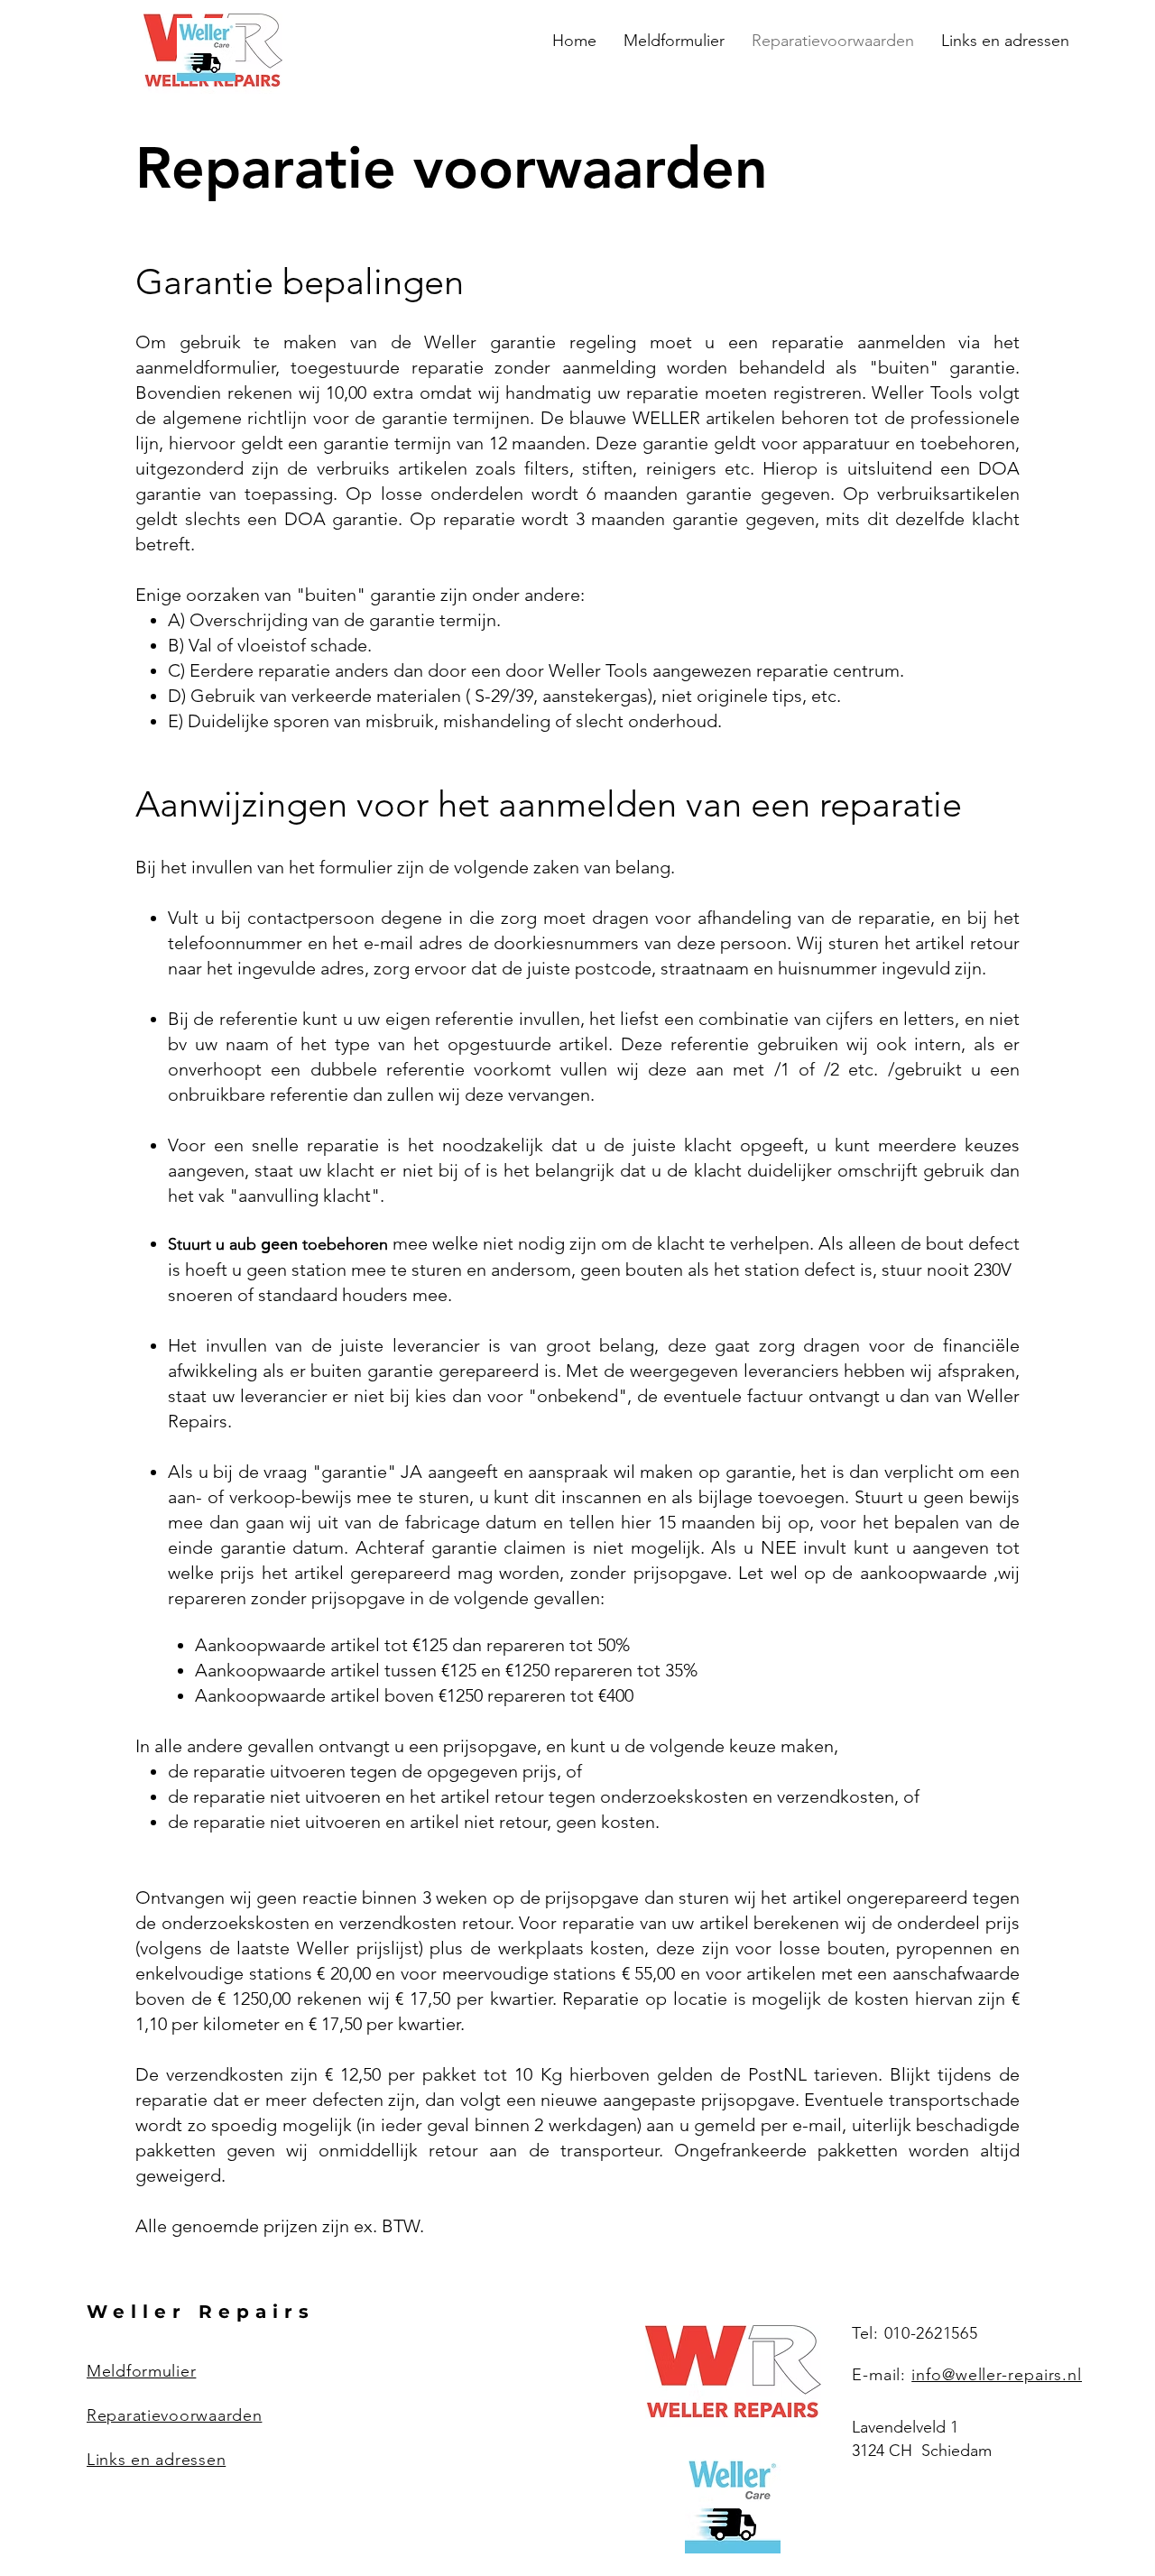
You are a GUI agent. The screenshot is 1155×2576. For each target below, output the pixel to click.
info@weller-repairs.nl (997, 2375)
